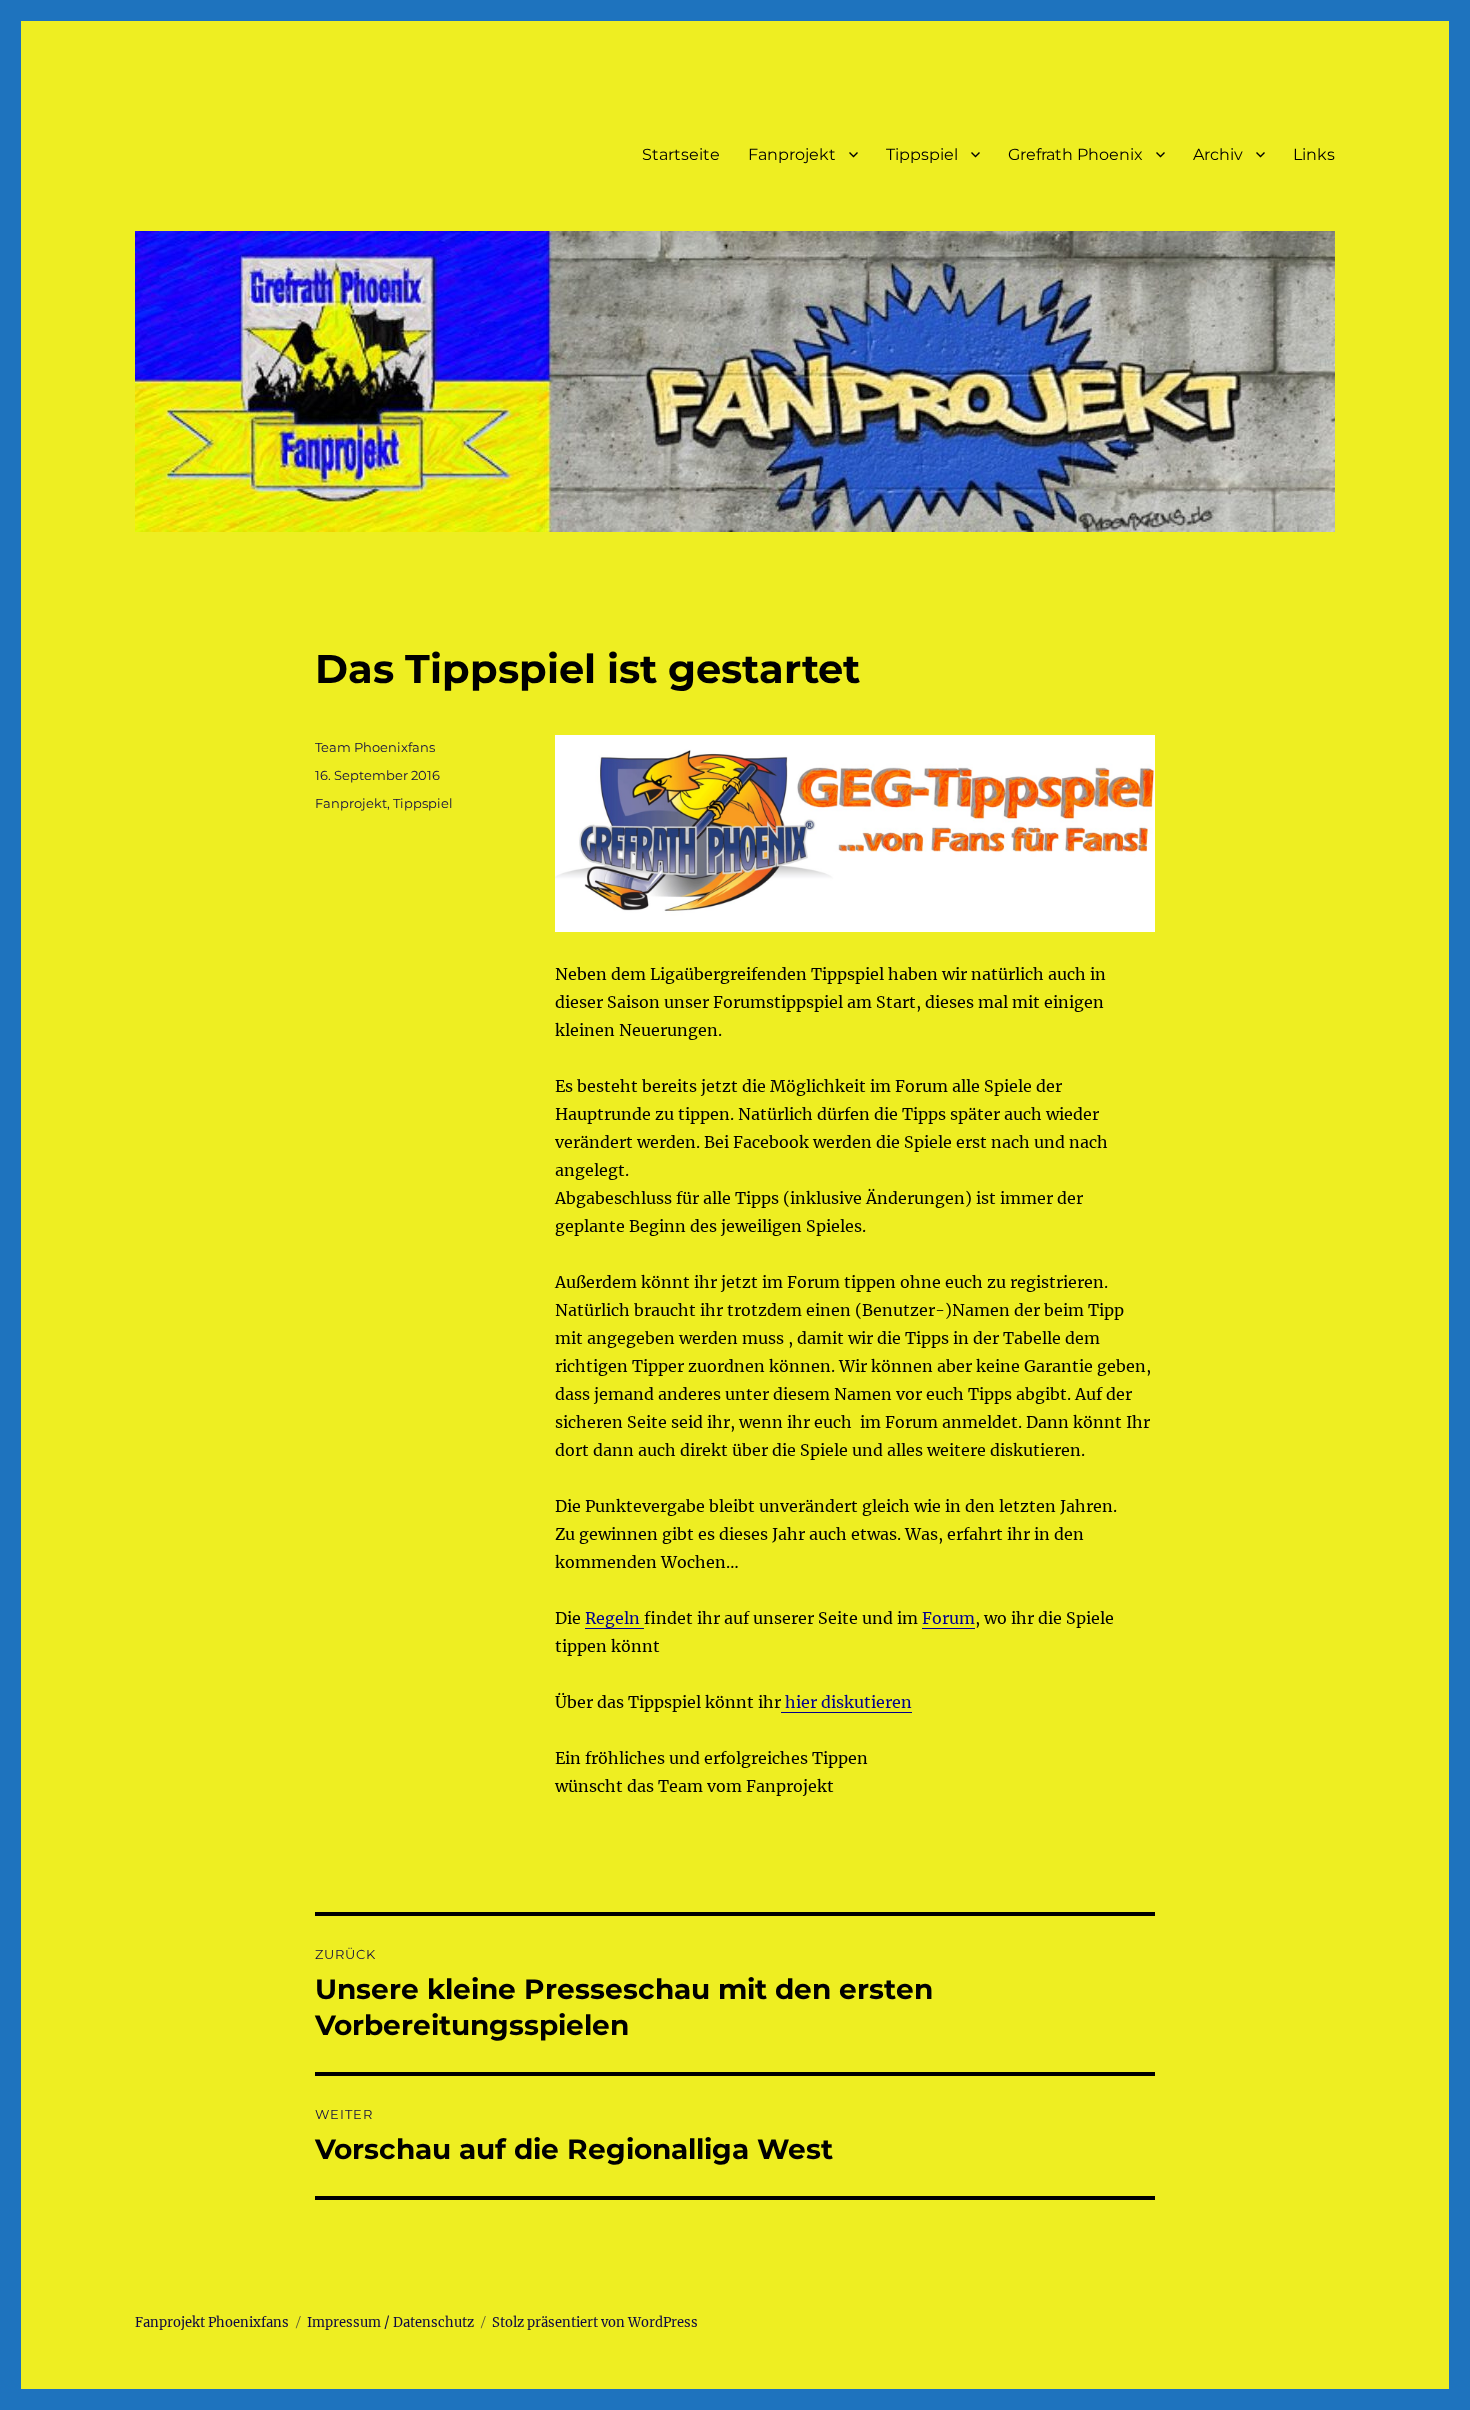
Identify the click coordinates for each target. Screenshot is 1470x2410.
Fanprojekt (792, 154)
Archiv (1218, 154)
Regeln (614, 1618)
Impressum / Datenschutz (390, 2322)
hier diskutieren (846, 1702)
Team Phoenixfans (375, 747)
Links (1314, 154)
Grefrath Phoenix (1075, 154)
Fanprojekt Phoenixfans (212, 2322)
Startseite (681, 154)
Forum (948, 1618)
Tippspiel (922, 154)
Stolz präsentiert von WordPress (595, 2322)
